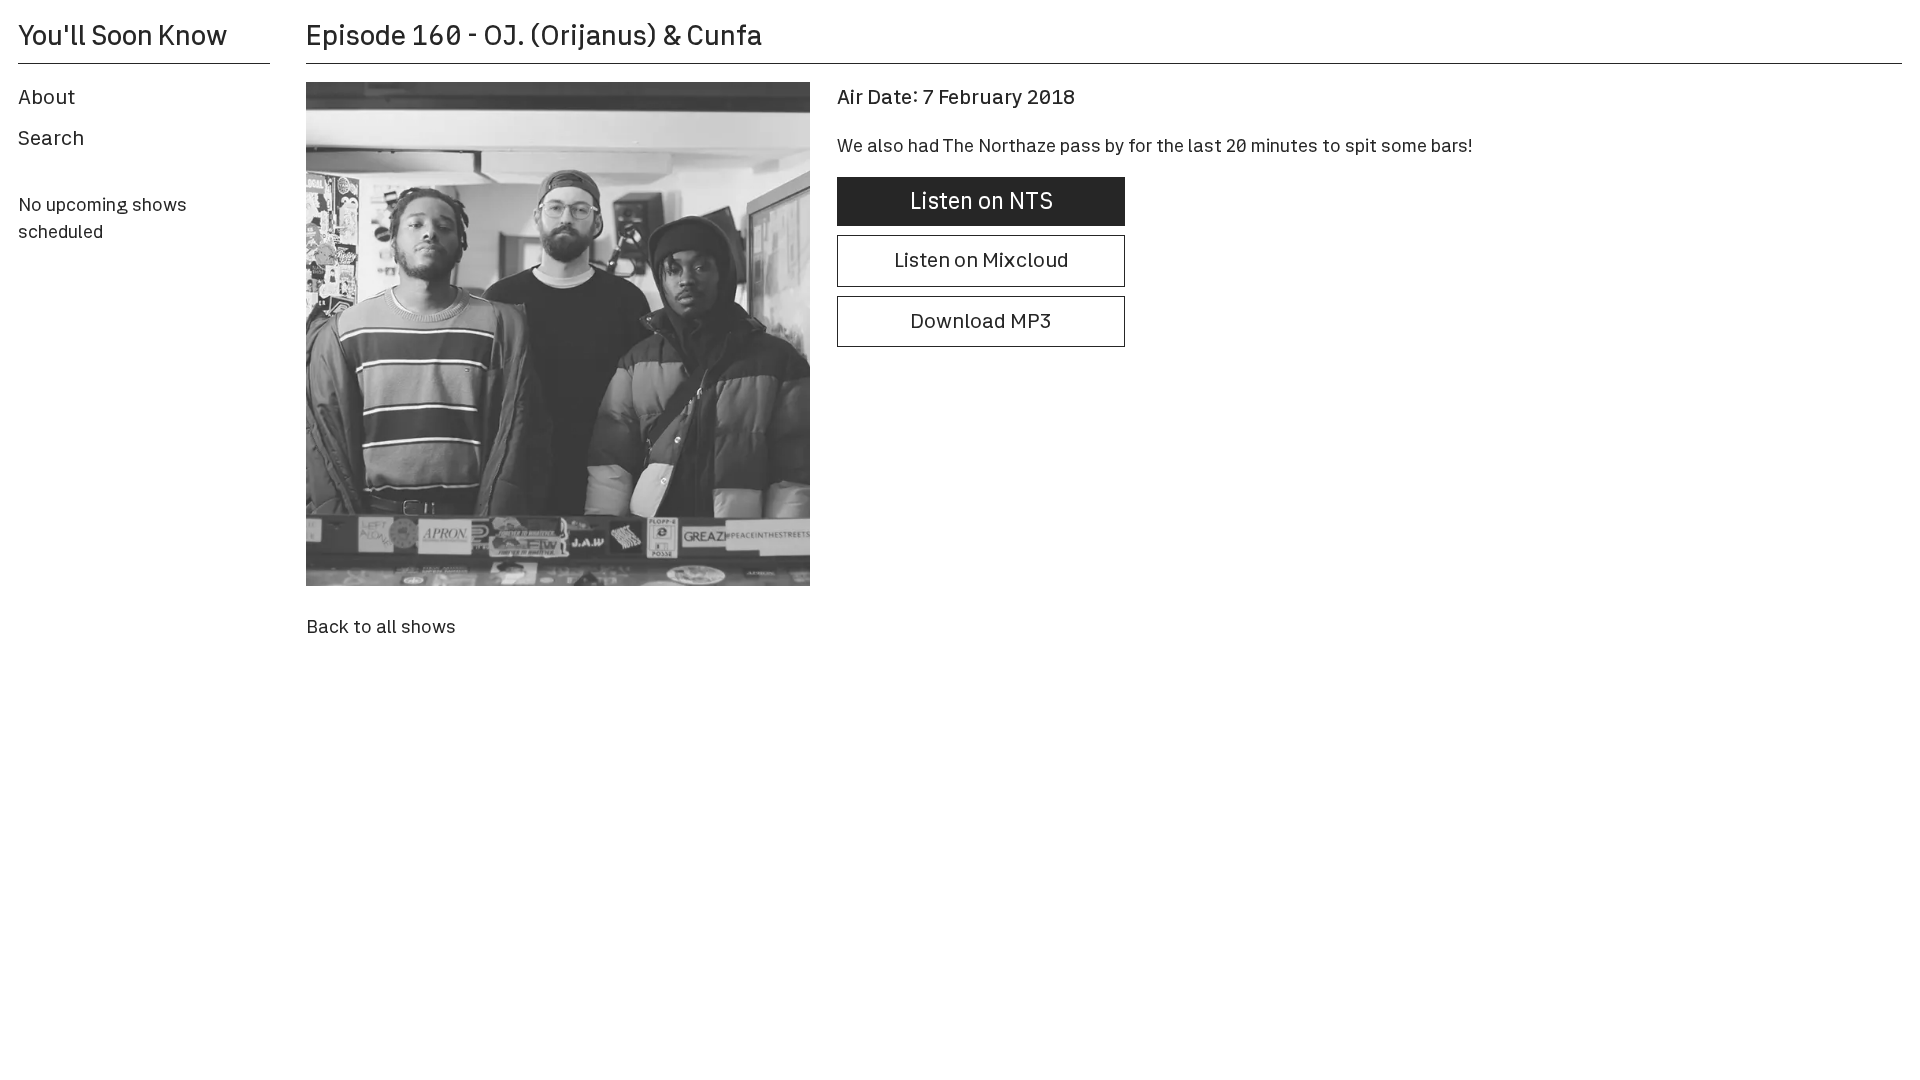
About (46, 97)
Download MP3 (981, 321)
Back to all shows (381, 626)
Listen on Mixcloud (981, 260)
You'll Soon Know (122, 35)
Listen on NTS (981, 201)
